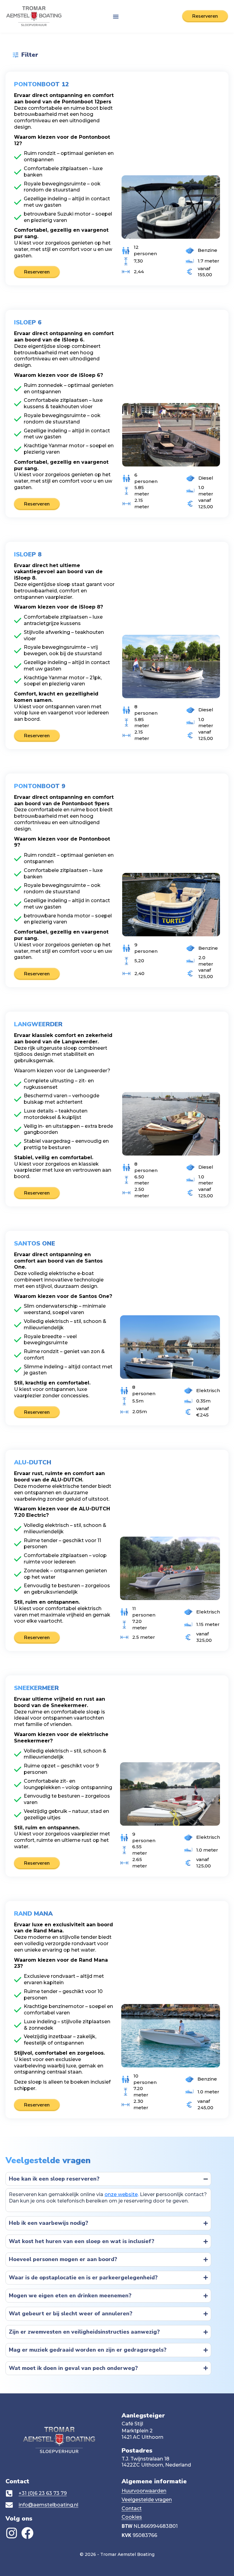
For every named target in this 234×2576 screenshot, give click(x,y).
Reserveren (37, 272)
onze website (121, 2194)
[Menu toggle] (116, 16)
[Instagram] (12, 2533)
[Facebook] (27, 2533)
